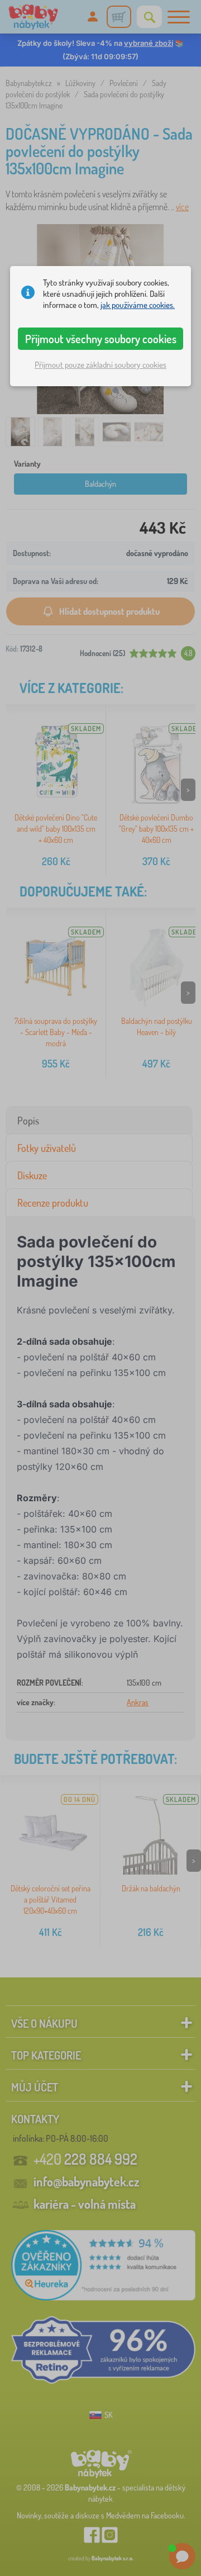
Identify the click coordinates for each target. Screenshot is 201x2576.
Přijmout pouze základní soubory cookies (100, 365)
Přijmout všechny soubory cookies (101, 339)
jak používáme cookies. (138, 305)
